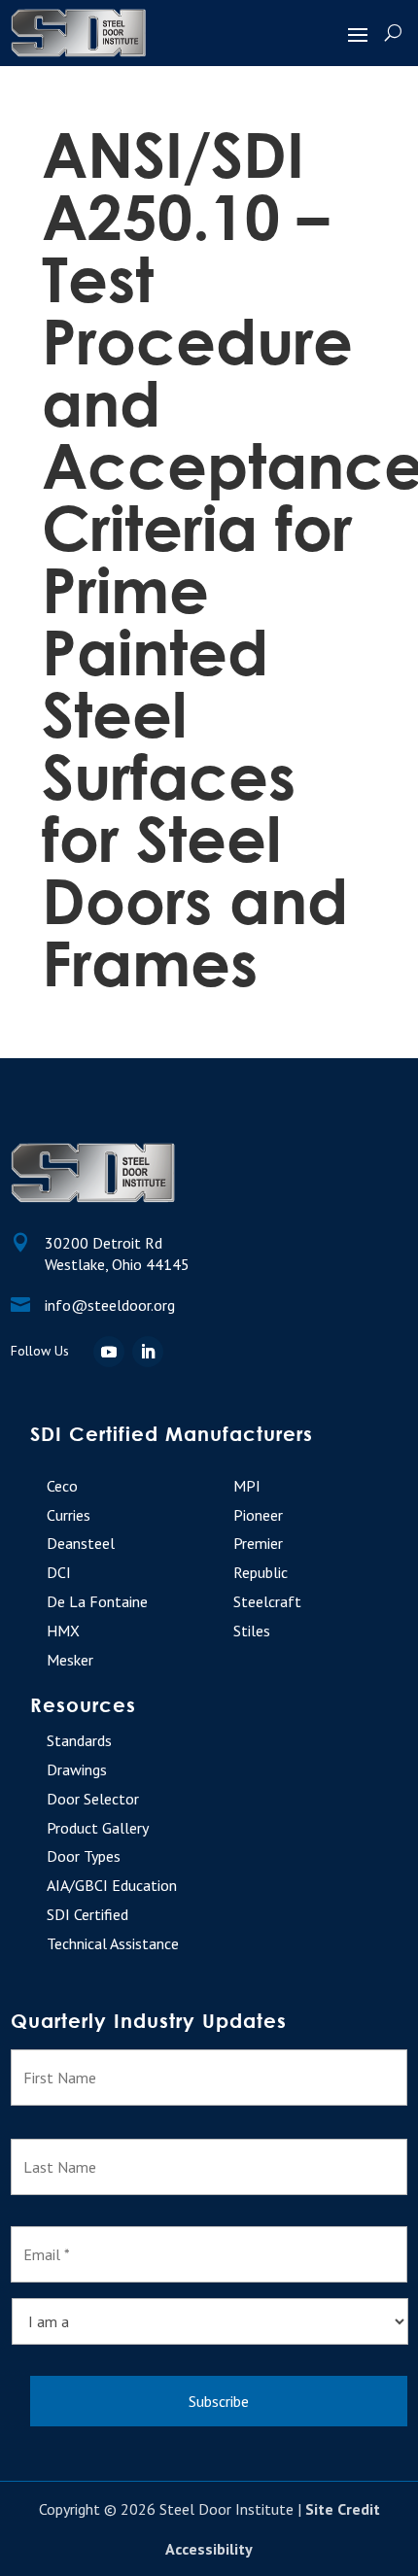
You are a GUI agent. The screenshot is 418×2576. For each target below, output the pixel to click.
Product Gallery (98, 1828)
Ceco (62, 1486)
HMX (63, 1631)
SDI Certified (87, 1914)
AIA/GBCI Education (112, 1885)
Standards (79, 1740)
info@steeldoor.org (110, 1305)
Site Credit (343, 2509)
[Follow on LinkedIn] (148, 1352)
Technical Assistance (113, 1943)
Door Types (84, 1856)
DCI (59, 1572)
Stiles (252, 1631)
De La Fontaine (97, 1601)
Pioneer (258, 1515)
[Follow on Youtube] (109, 1352)
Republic (261, 1572)
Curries (69, 1515)
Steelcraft (267, 1601)
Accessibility (209, 2549)
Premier (258, 1543)
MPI (247, 1486)
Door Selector (93, 1799)
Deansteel (81, 1543)
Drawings (77, 1769)
